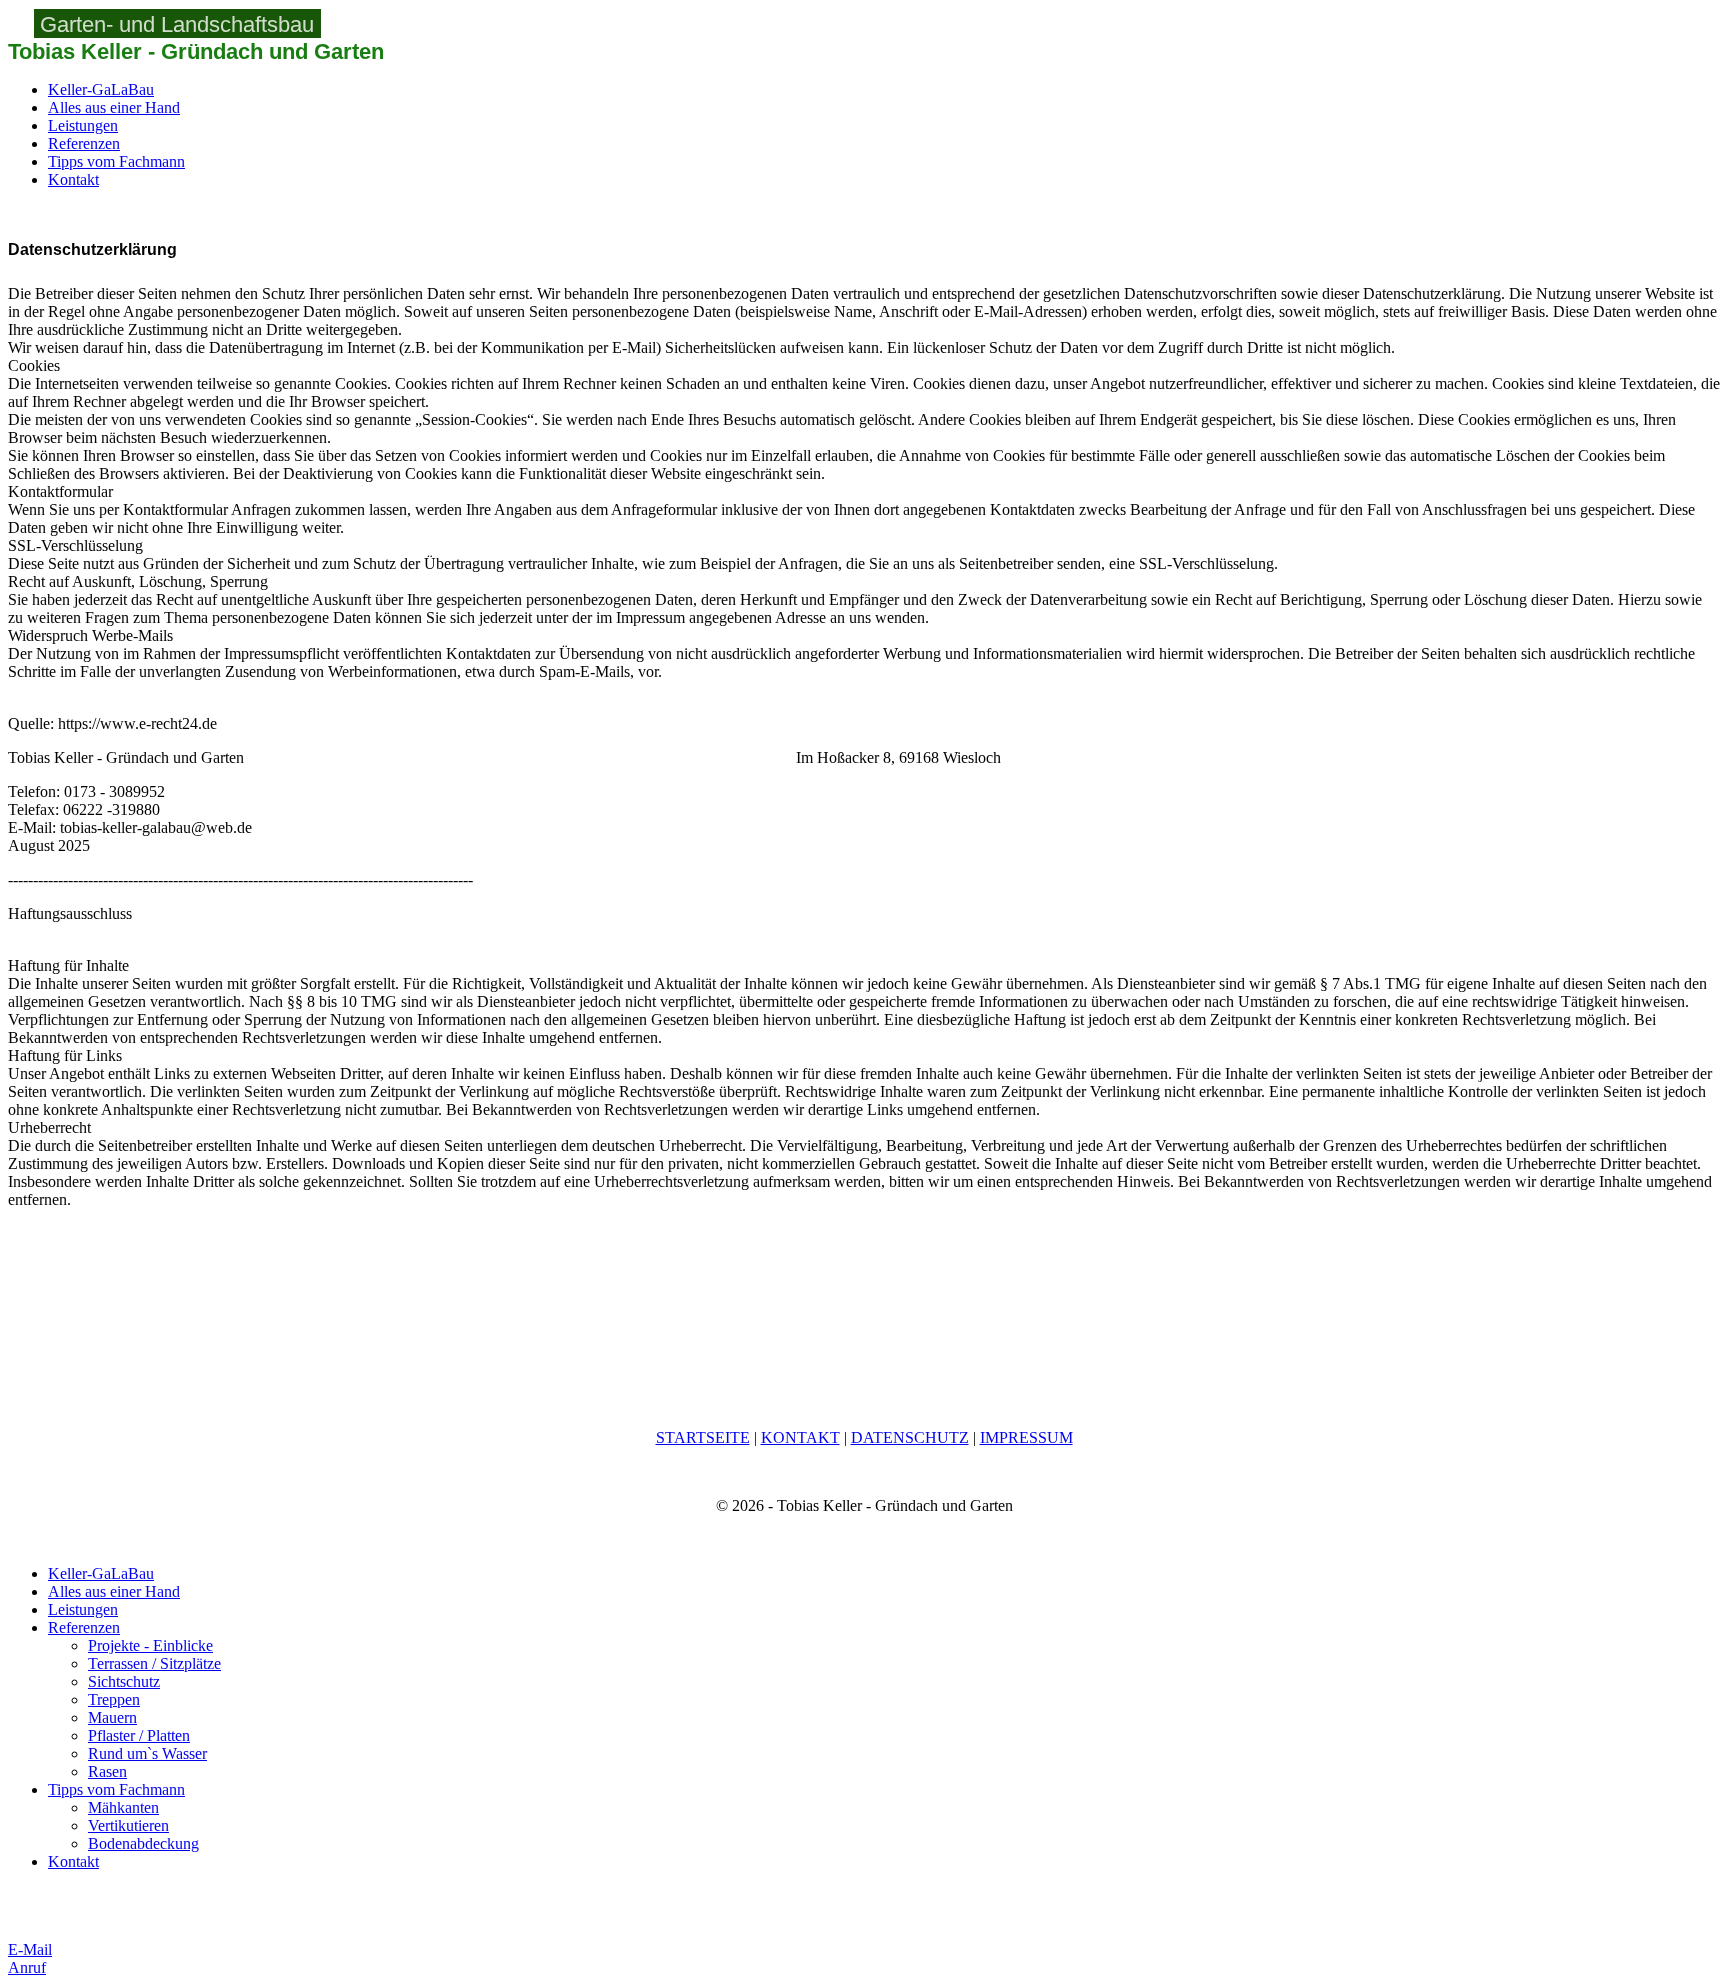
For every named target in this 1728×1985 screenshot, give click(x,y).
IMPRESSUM (1026, 1437)
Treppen (114, 1699)
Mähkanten (123, 1807)
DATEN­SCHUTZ (910, 1437)
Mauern (112, 1717)
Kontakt (73, 179)
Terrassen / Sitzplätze (154, 1663)
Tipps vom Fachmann (116, 161)
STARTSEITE (703, 1437)
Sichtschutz (124, 1681)
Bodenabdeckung (143, 1843)
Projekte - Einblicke (150, 1645)
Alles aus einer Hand (114, 107)
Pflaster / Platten (139, 1735)
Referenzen (84, 143)
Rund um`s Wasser (147, 1753)
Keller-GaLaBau (101, 89)
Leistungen (83, 125)
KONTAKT (800, 1437)
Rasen (107, 1771)
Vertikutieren (128, 1825)
